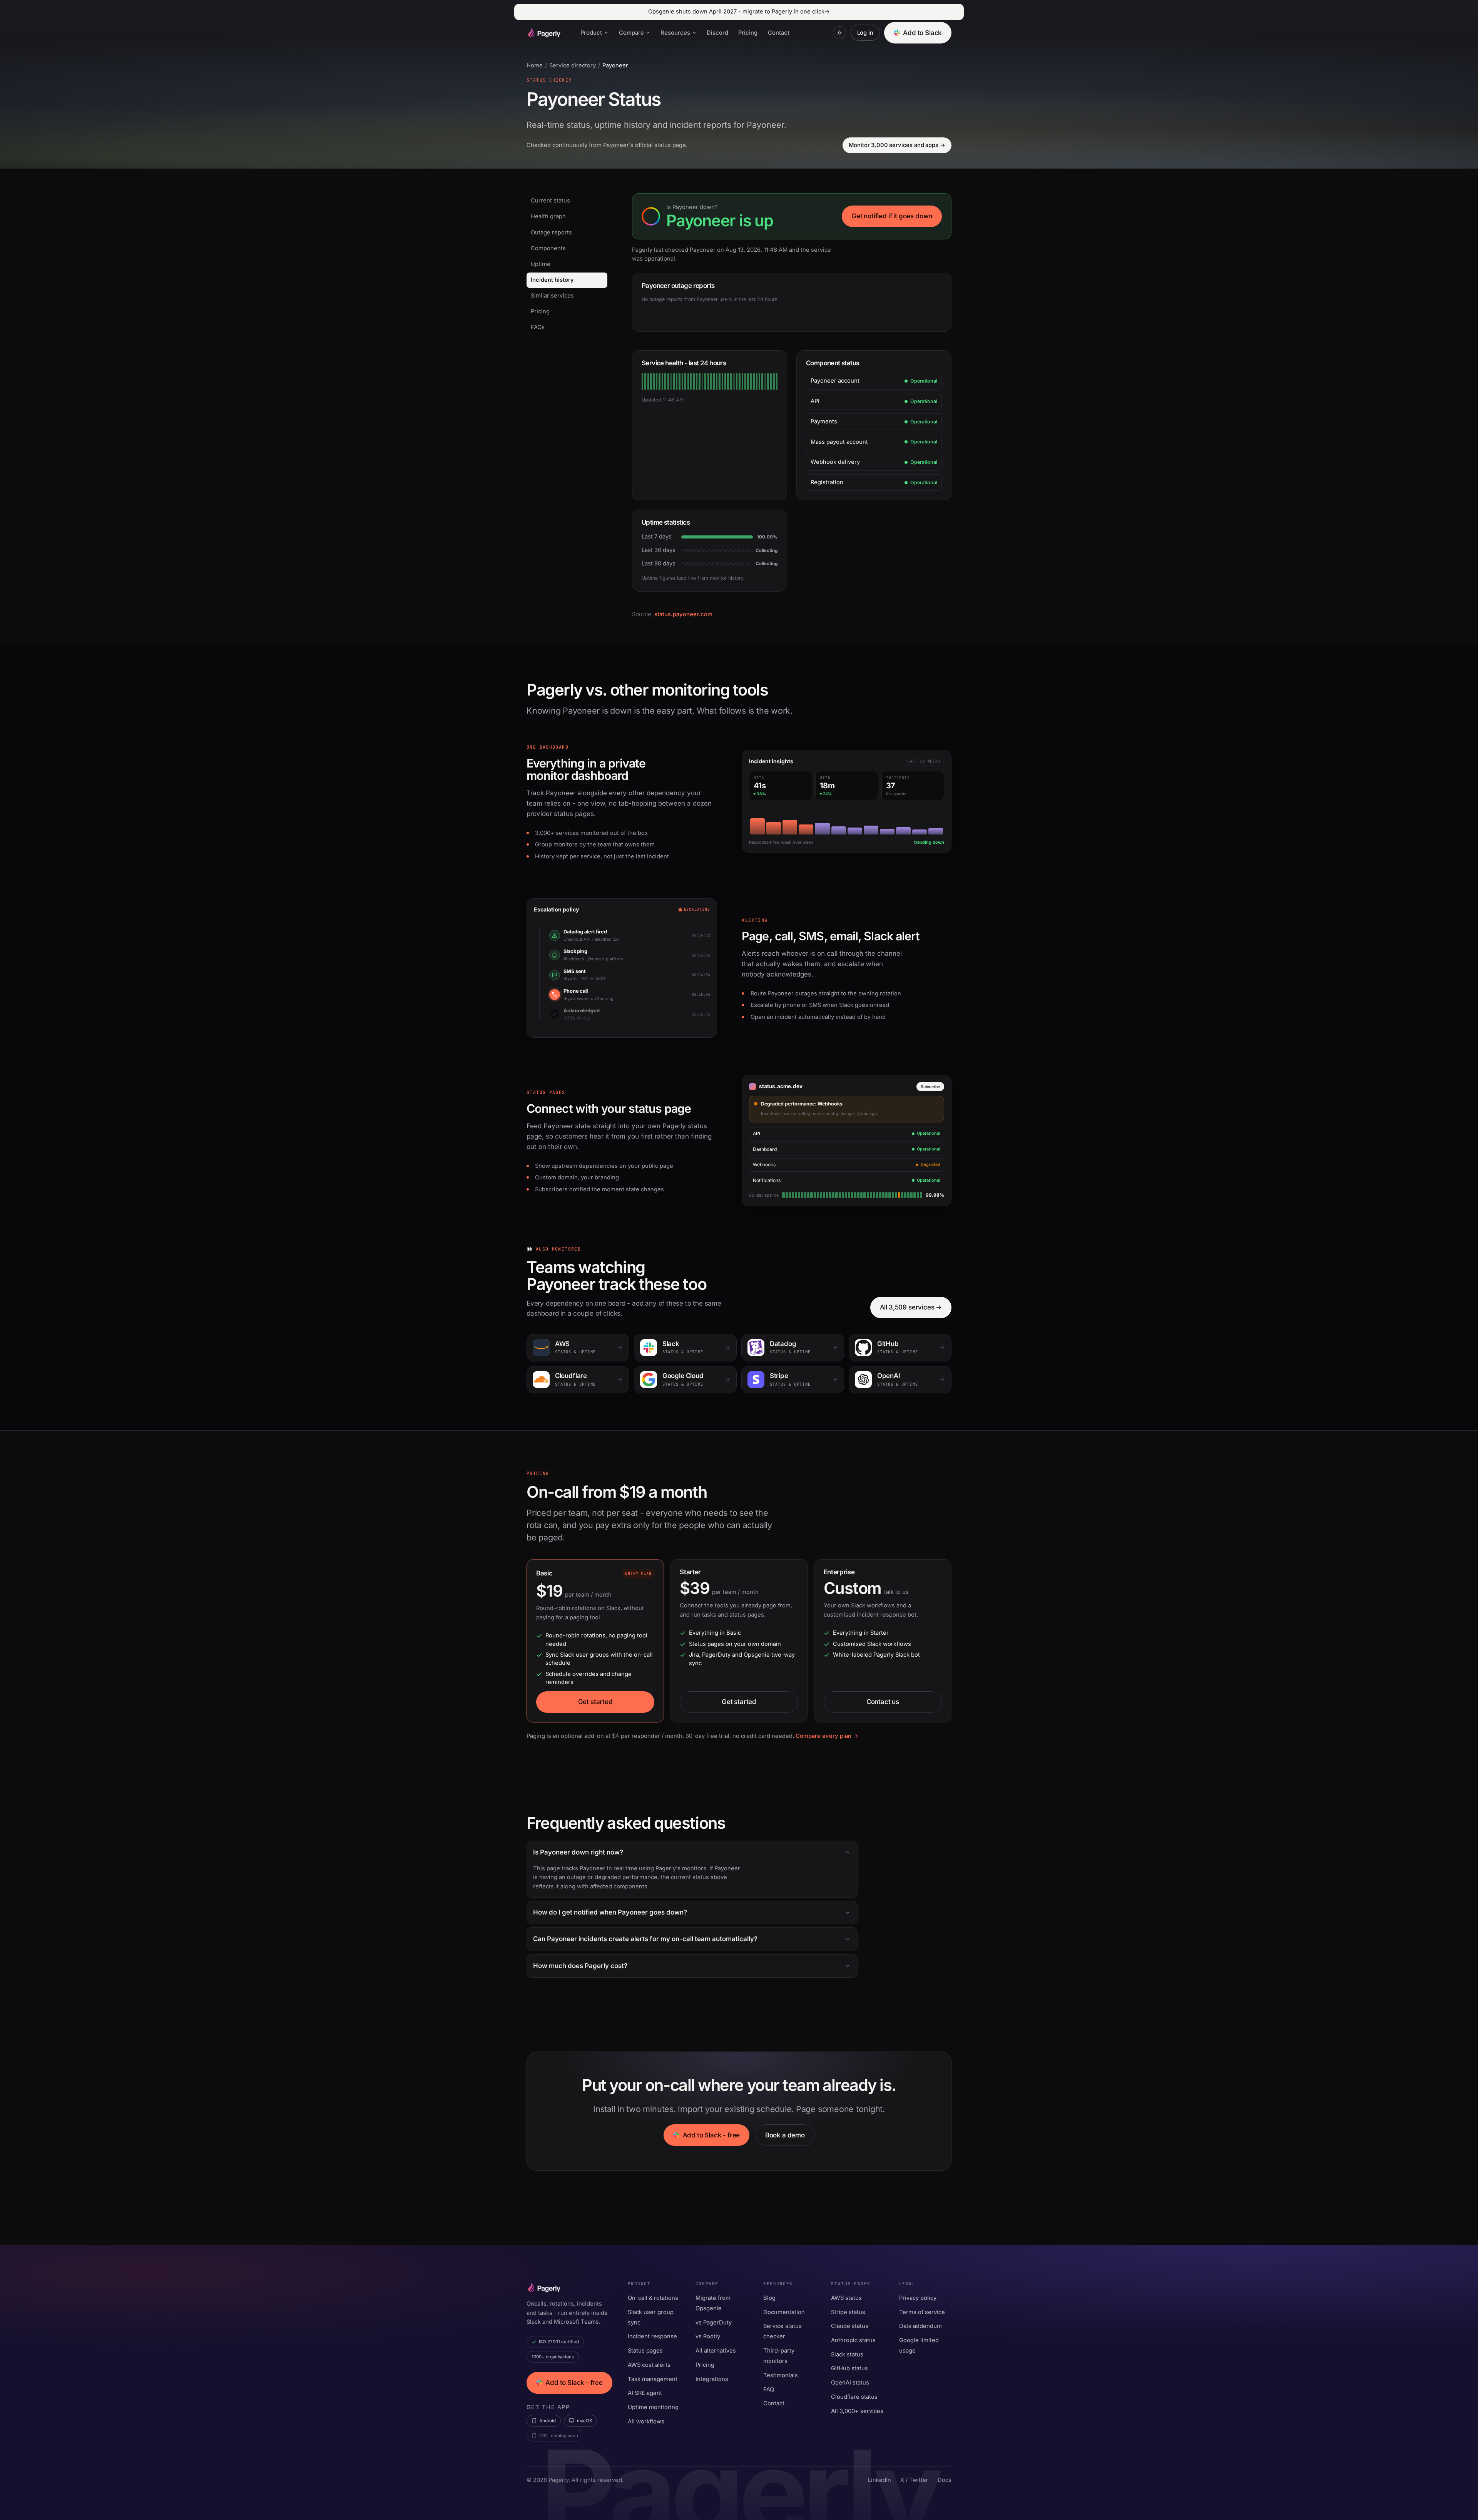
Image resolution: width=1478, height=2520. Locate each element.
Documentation (784, 2312)
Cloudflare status (854, 2397)
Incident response (652, 2336)
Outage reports (551, 232)
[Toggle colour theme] (839, 33)
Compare (631, 33)
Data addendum (920, 2326)
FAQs (538, 327)
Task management (653, 2379)
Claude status (850, 2326)
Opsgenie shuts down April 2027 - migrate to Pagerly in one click (739, 12)
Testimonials (781, 2375)
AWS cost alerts (649, 2365)
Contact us (883, 1702)
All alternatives (716, 2351)
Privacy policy (918, 2298)
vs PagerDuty (714, 2323)
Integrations (712, 2379)
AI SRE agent (645, 2393)
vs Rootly (708, 2336)
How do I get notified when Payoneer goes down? (610, 1912)
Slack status (847, 2354)
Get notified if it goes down (892, 216)
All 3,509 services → (911, 1307)
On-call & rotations (653, 2298)
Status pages (645, 2351)
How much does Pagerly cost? (580, 1966)
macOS (584, 2421)
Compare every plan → (827, 1736)
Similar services (552, 296)
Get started (595, 1702)
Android (548, 2421)
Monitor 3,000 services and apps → (897, 145)
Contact (779, 33)
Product (591, 33)
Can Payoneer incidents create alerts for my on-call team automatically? (645, 1939)
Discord (717, 33)
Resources (675, 33)
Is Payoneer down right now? (578, 1852)
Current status (550, 201)
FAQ (769, 2390)
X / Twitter (914, 2480)
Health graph (548, 216)
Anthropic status (853, 2340)
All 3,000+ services (857, 2411)
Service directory (573, 65)
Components (548, 248)
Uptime (541, 264)
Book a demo (785, 2135)
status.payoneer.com (683, 614)
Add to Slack (922, 33)
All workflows (646, 2421)
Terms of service (922, 2312)
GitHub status (849, 2368)
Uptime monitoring (653, 2407)
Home (535, 65)
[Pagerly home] (543, 33)
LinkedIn (879, 2480)
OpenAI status (850, 2383)
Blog (769, 2298)
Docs (945, 2480)
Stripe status (848, 2312)
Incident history (552, 280)
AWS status (846, 2298)
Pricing (748, 33)
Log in (865, 33)
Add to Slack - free (711, 2135)
